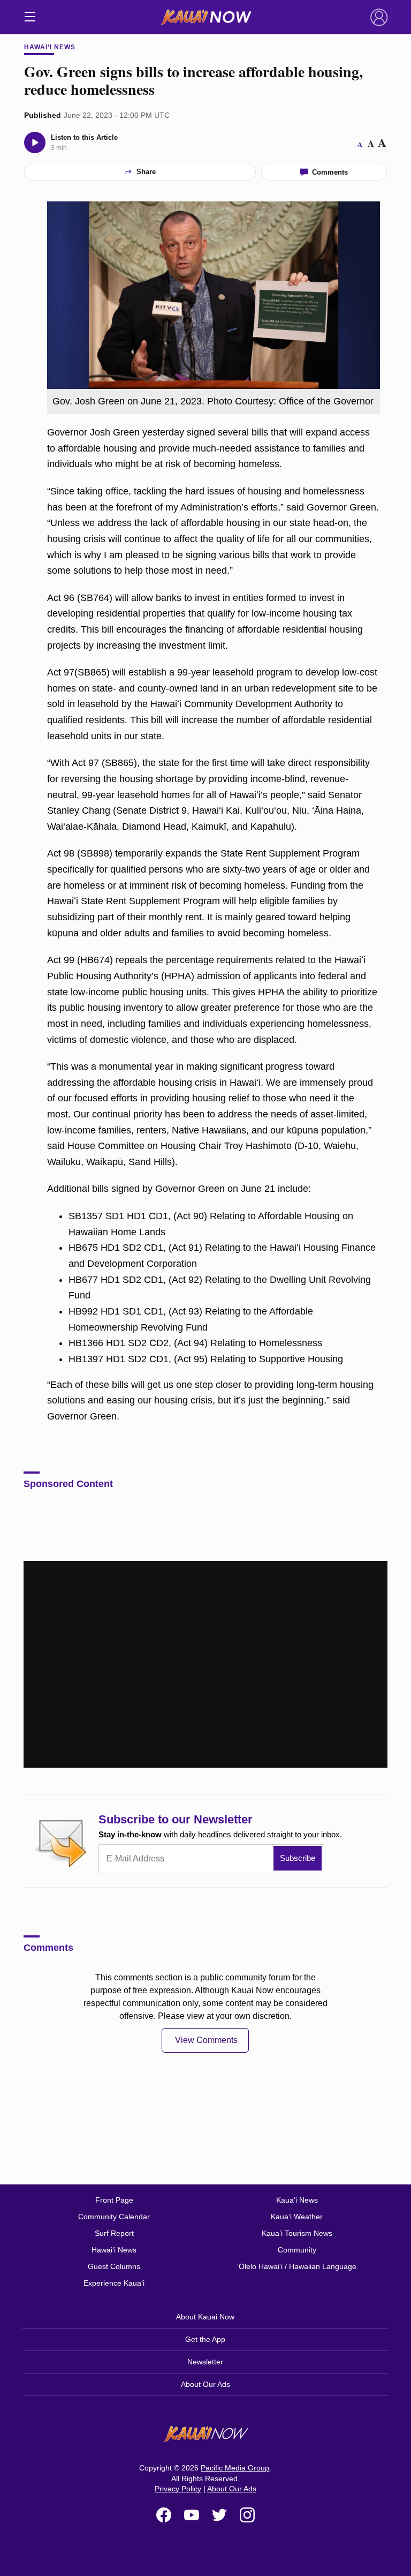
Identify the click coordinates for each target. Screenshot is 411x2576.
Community (297, 2250)
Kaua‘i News (297, 2200)
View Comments (206, 2040)
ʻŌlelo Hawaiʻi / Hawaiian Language (297, 2266)
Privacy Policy (178, 2489)
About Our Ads (205, 2384)
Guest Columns (114, 2266)
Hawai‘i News (50, 47)
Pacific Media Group (235, 2468)
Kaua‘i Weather (297, 2217)
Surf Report (114, 2233)
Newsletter (205, 2362)
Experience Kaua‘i (114, 2283)
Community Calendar (114, 2217)
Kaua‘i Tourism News (297, 2233)
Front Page (114, 2200)
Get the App (205, 2339)
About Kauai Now (205, 2317)
